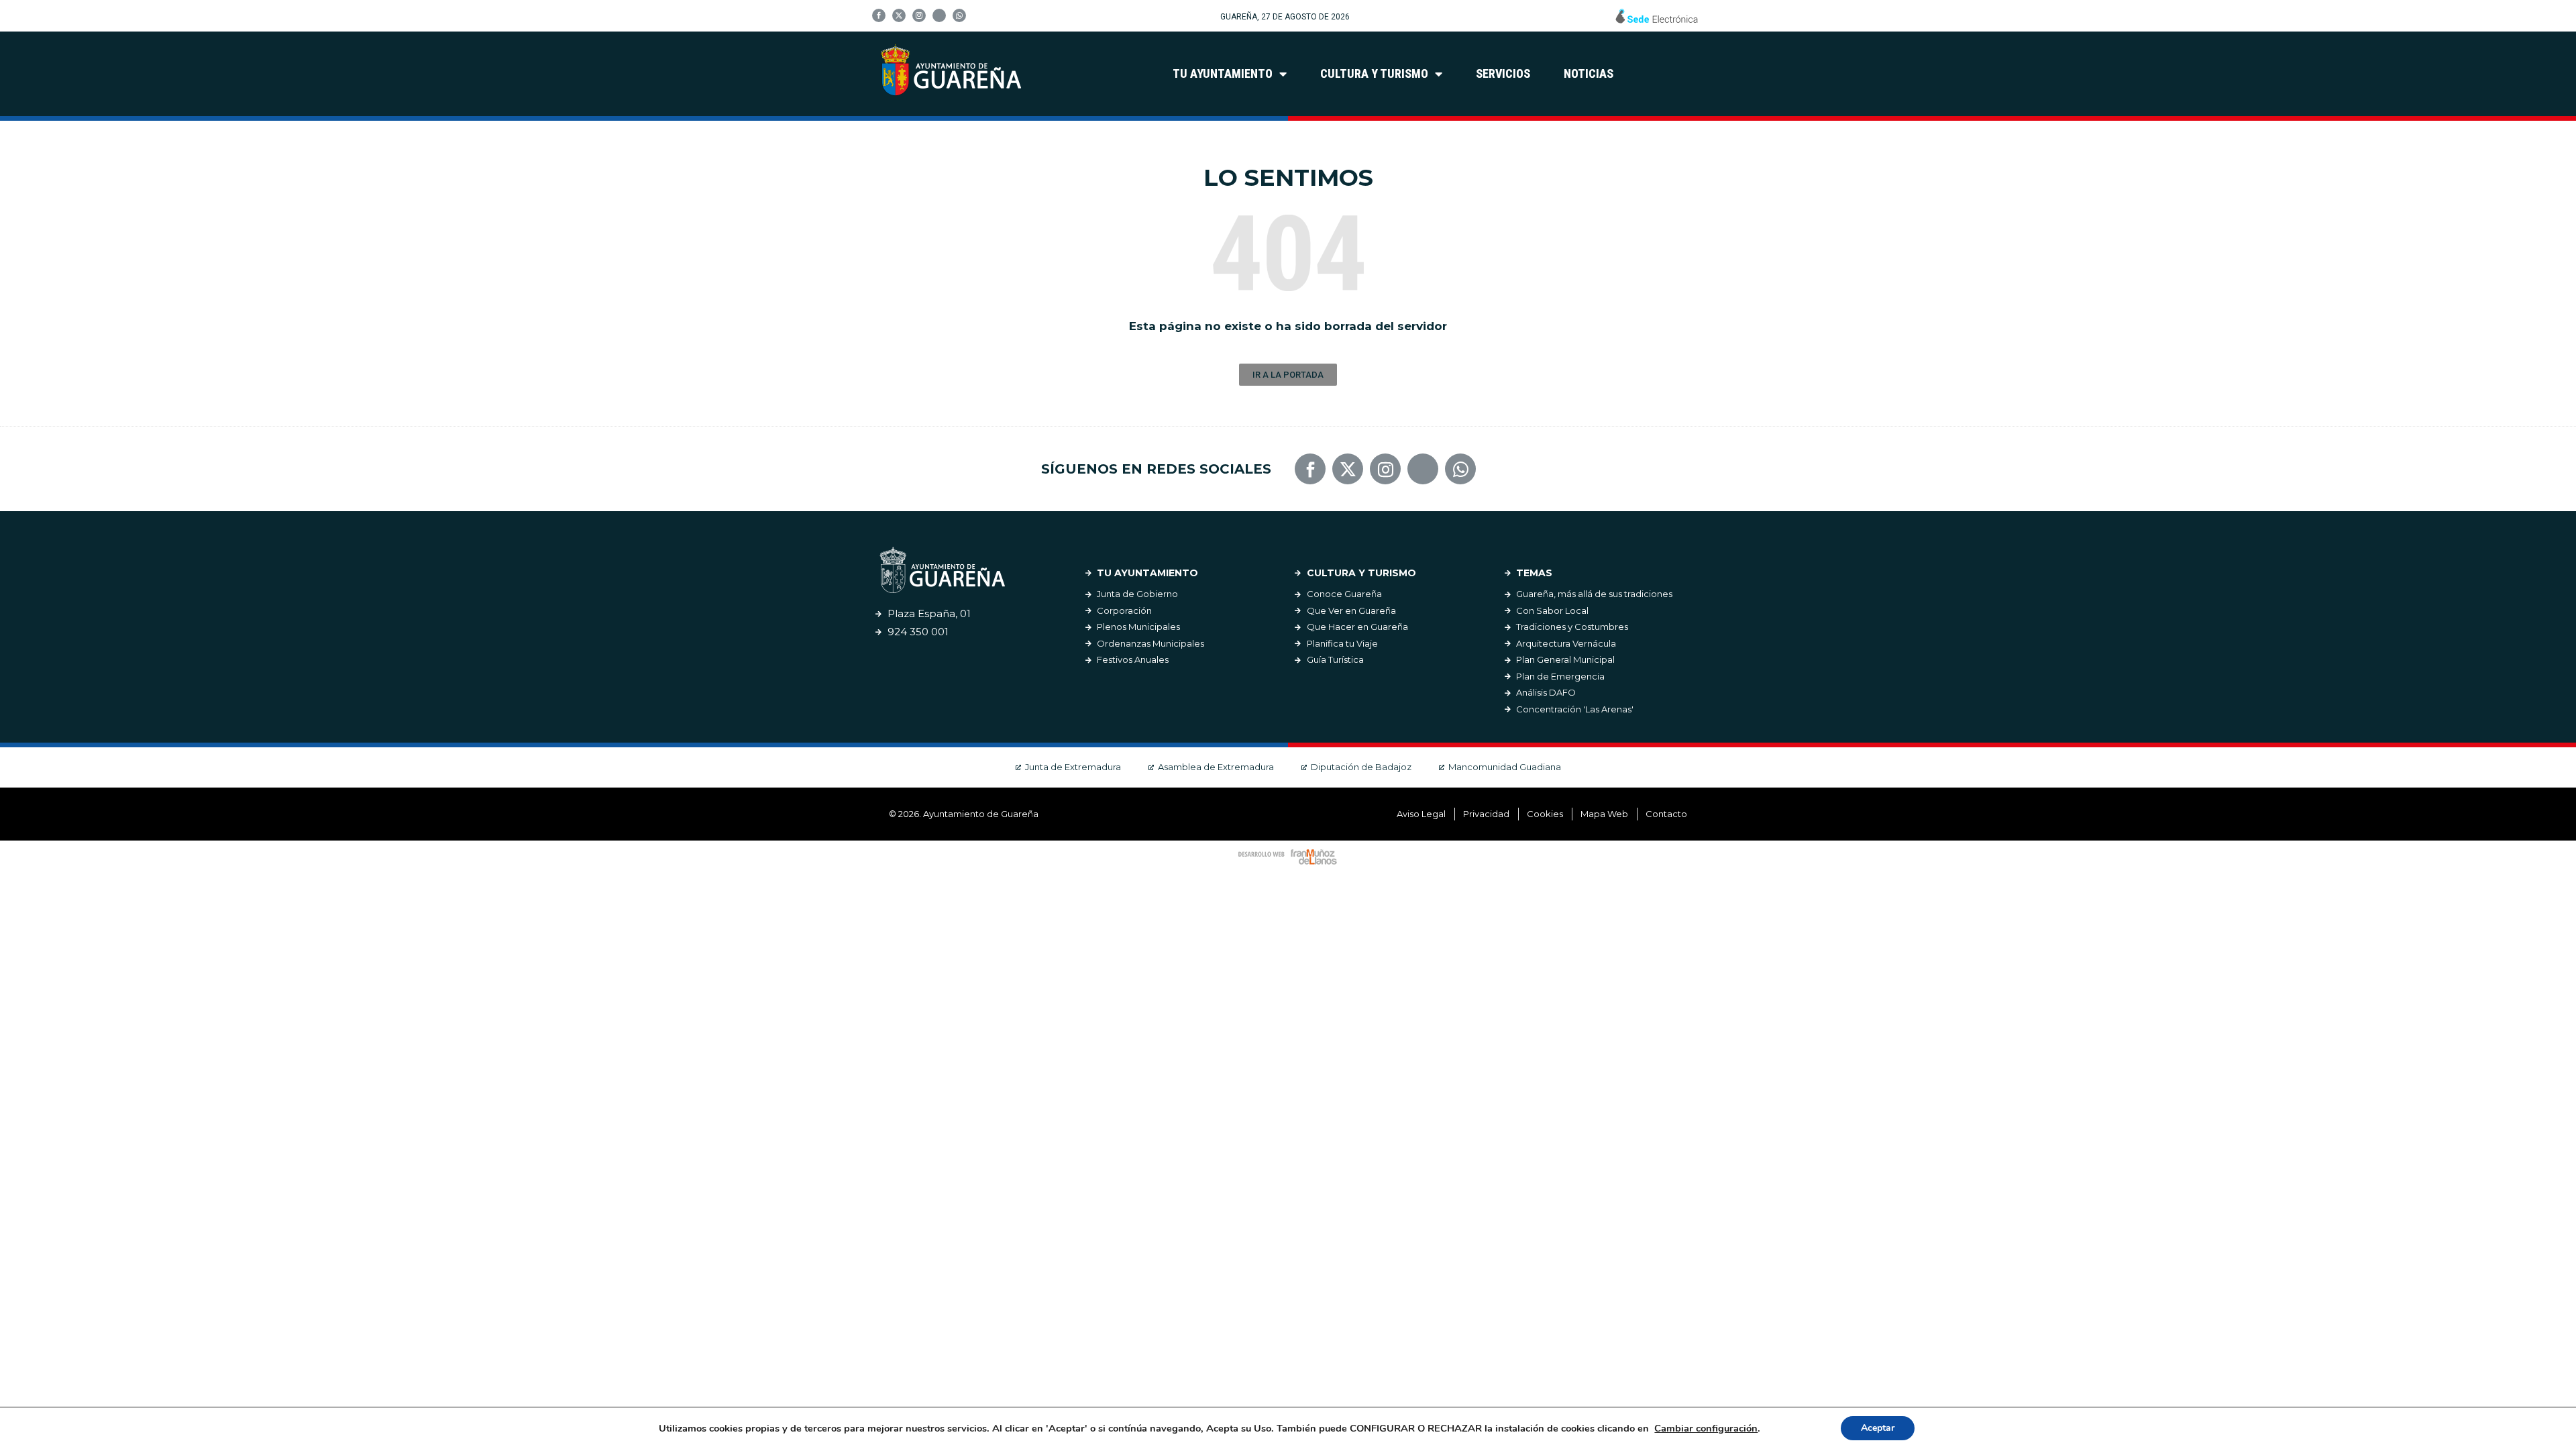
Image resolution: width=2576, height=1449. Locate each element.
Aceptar (1878, 1428)
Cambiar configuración (1706, 1428)
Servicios (1503, 73)
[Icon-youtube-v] (939, 15)
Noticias (1589, 73)
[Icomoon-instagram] (919, 15)
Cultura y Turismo (1374, 73)
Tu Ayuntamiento (1223, 73)
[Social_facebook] (879, 15)
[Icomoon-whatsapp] (959, 15)
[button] (1288, 375)
